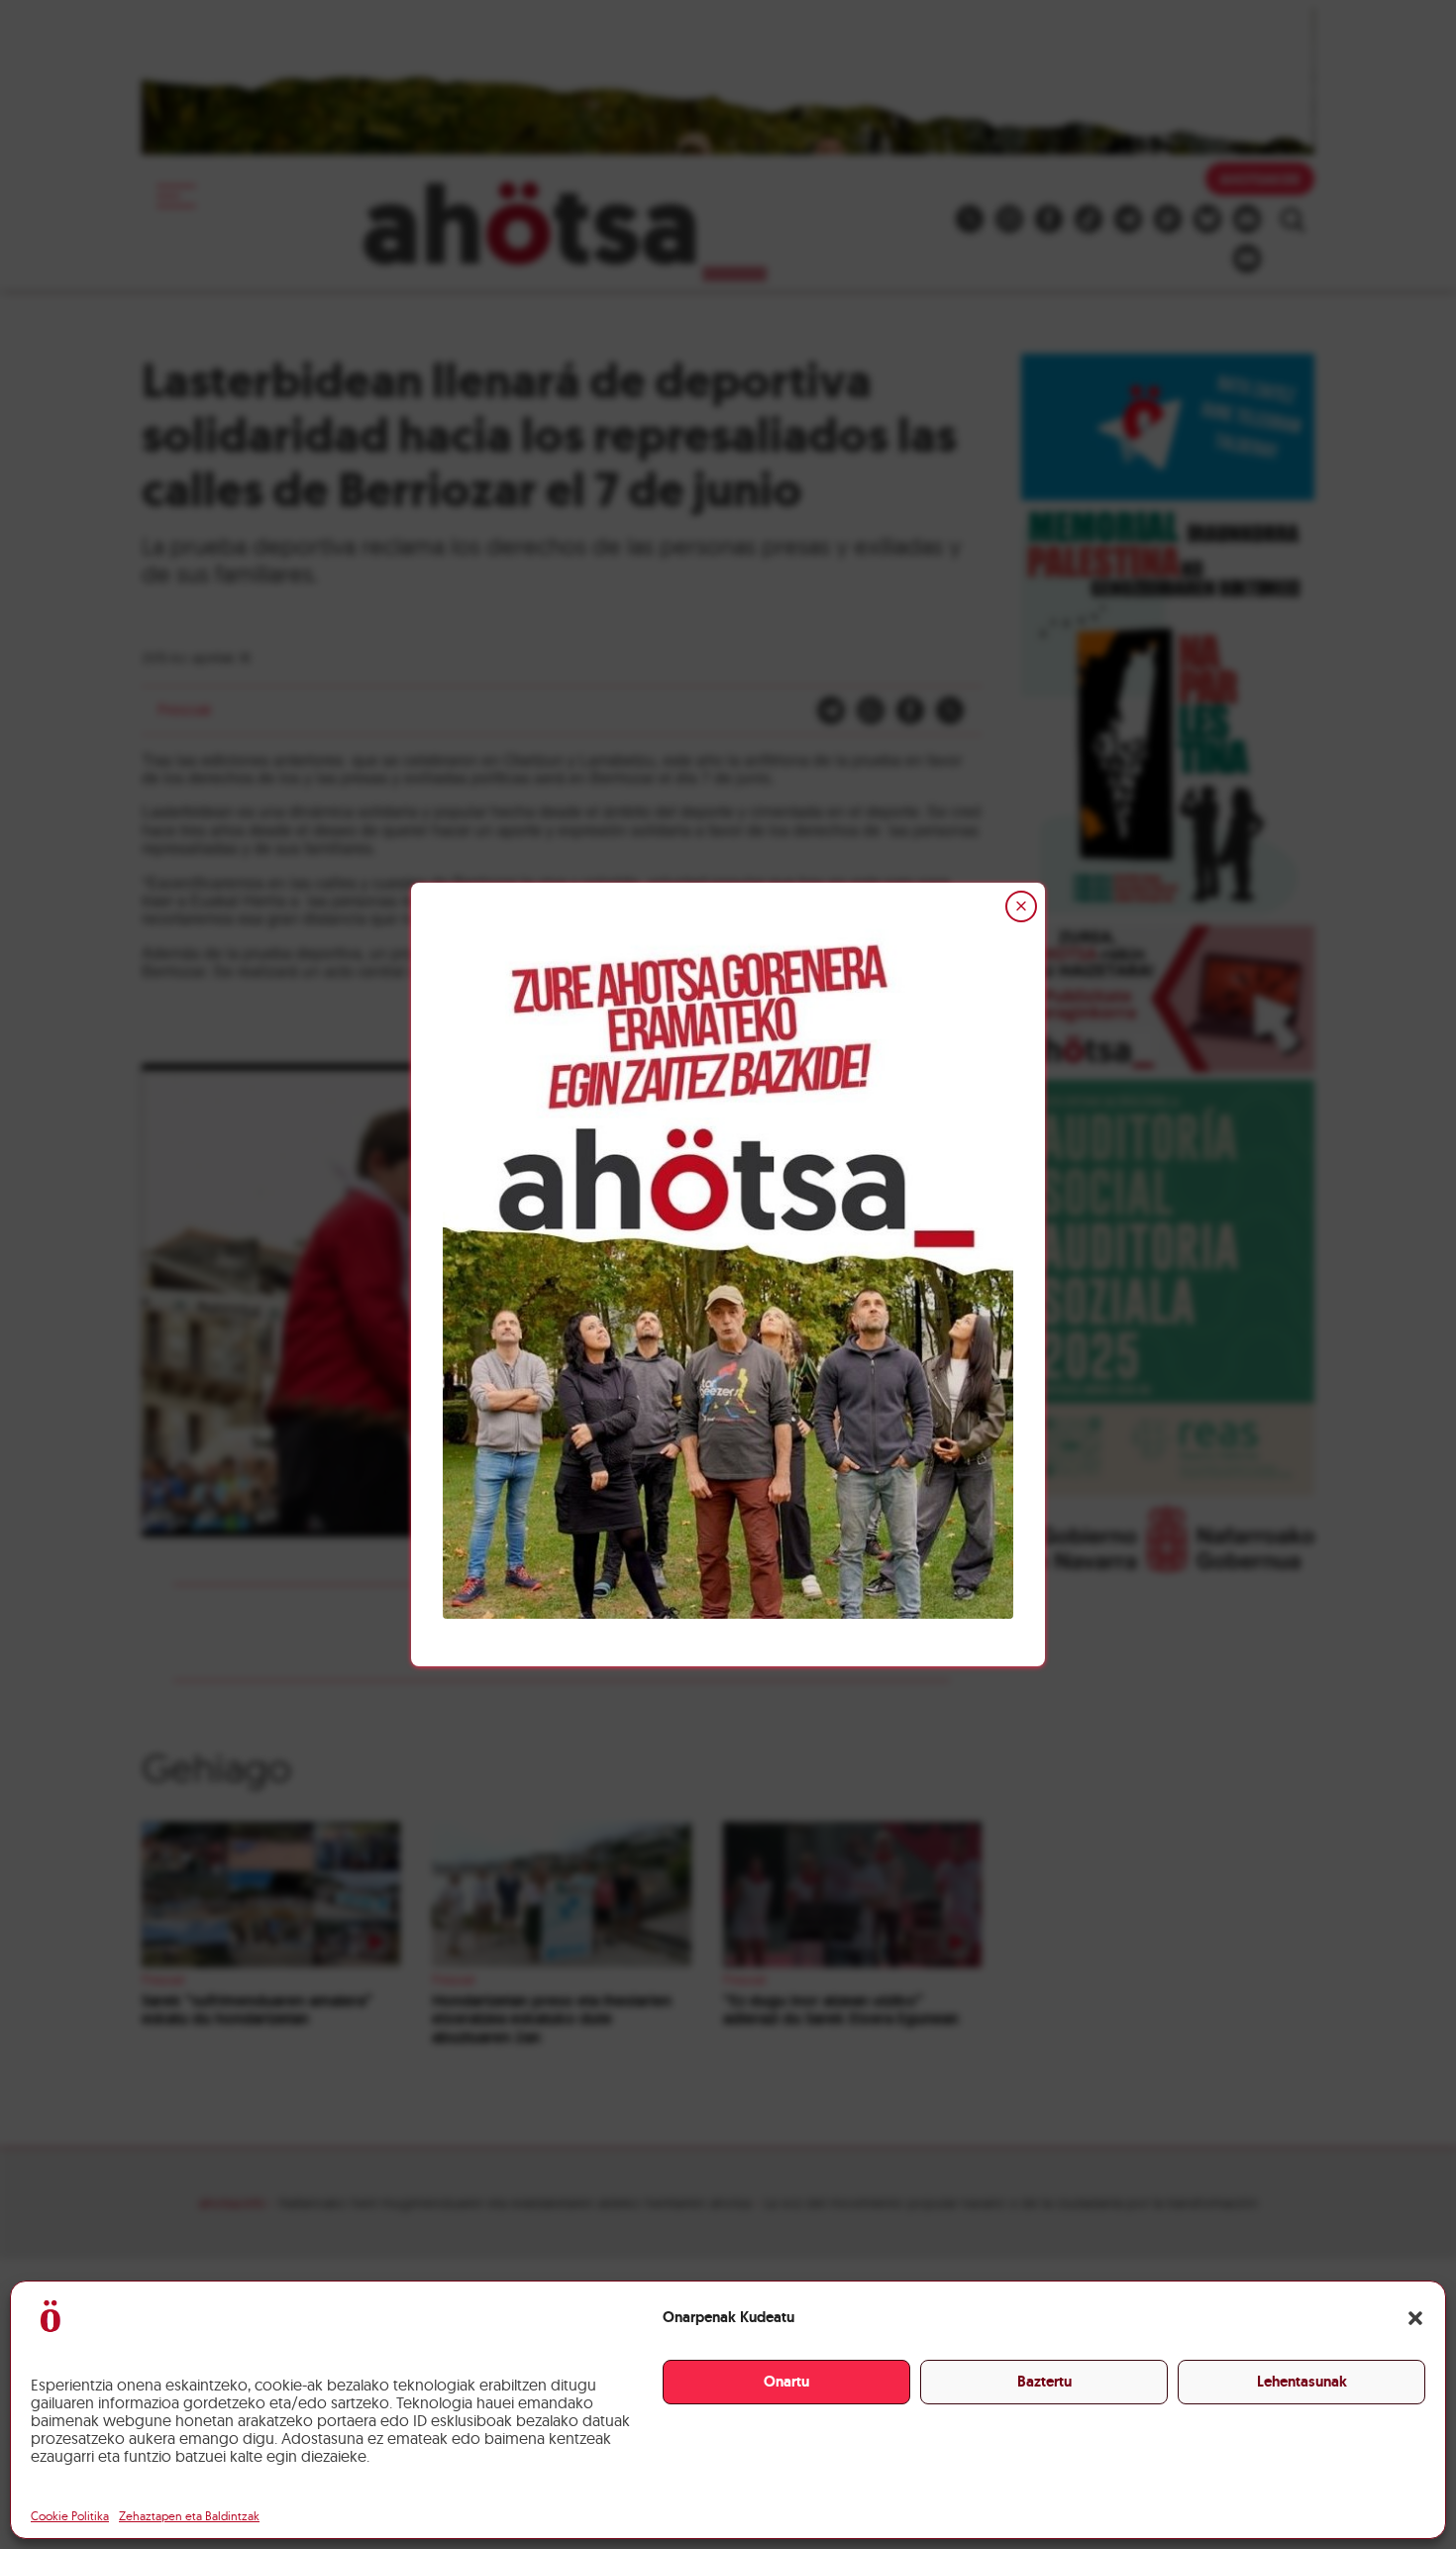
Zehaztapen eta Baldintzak (189, 2516)
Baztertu (1044, 2382)
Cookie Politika (70, 2516)
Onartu (786, 2382)
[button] (1415, 2318)
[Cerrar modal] (1021, 906)
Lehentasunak (1302, 2382)
